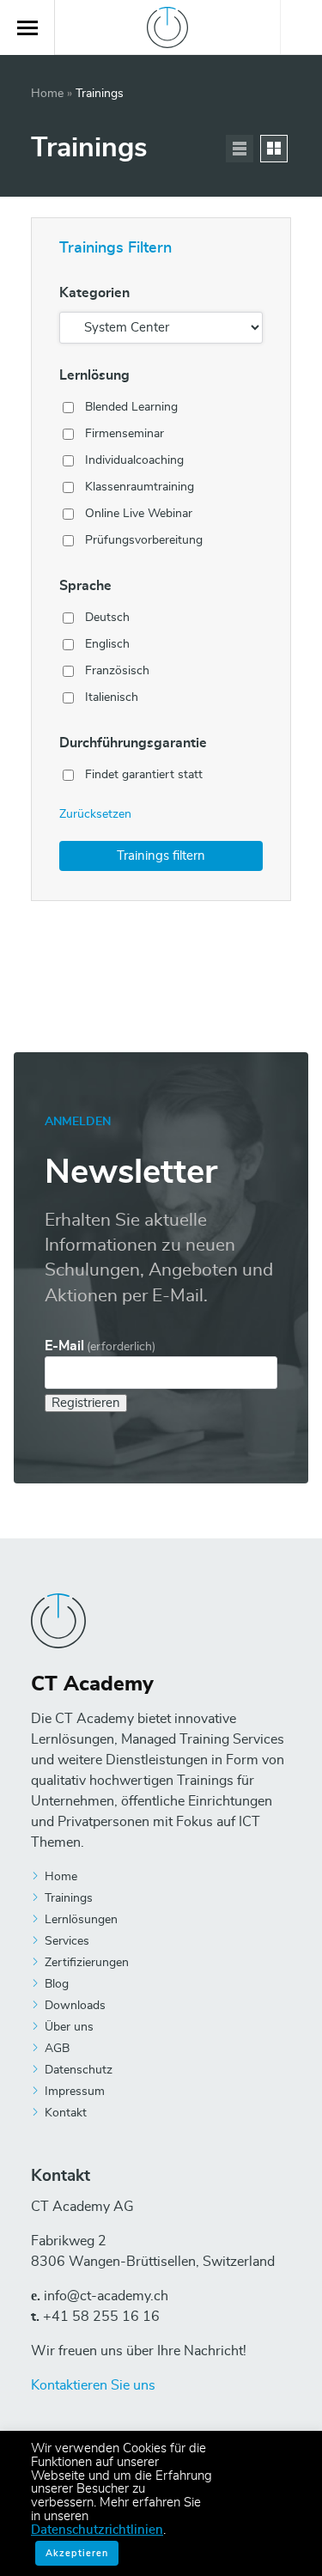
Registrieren (86, 1403)
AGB (57, 2049)
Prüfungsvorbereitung (144, 540)
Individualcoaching (134, 460)
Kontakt (66, 2113)
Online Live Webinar (139, 514)
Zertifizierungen (87, 1963)
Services (67, 1941)
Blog (57, 1984)
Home (47, 94)
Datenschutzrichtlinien (97, 2530)
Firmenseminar (125, 434)
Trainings (69, 1898)
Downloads (75, 2006)
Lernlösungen (81, 1920)
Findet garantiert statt (144, 775)
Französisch (117, 671)
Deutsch (107, 618)
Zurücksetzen (95, 814)
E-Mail (100, 1346)
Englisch (107, 644)
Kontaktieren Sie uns (93, 2385)
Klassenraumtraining (140, 487)
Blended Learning (131, 407)
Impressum (75, 2092)
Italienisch (112, 697)
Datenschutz (79, 2070)
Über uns (69, 2027)
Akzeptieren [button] (77, 2553)
